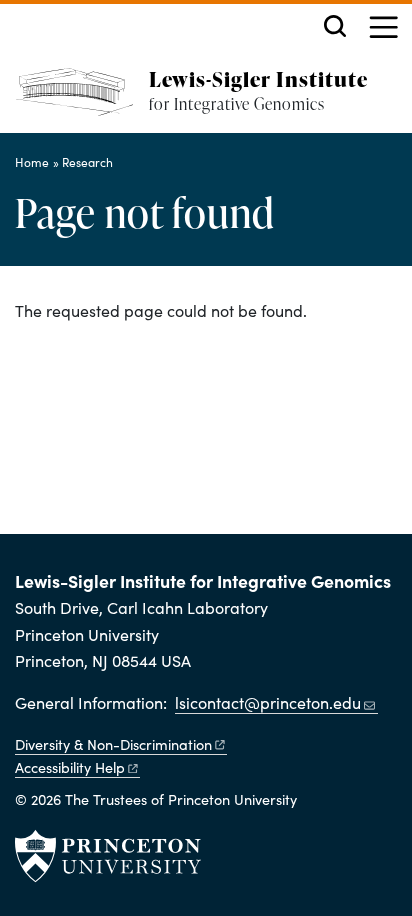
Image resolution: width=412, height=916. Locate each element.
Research (87, 162)
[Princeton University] (108, 856)
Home (32, 162)
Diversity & (113, 744)
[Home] (82, 100)
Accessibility (70, 767)
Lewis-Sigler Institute (258, 78)
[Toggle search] (335, 26)
